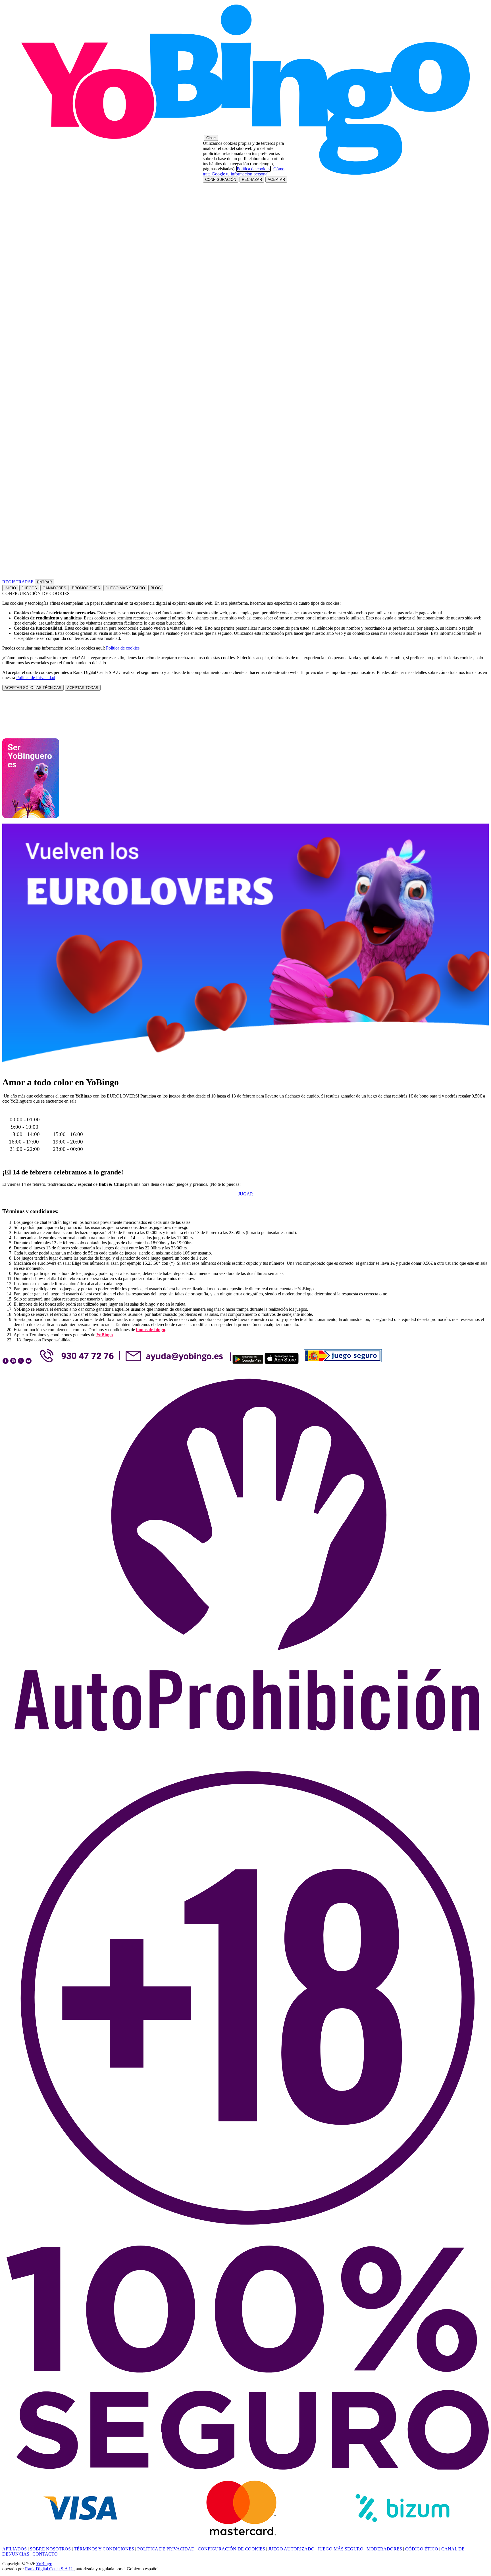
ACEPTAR (276, 180)
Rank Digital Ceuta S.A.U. (49, 2569)
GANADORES (54, 588)
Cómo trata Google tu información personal (244, 171)
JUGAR (246, 1194)
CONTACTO (45, 2554)
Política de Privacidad (36, 677)
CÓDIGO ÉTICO (422, 2549)
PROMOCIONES (86, 588)
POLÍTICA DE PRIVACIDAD (166, 2549)
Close (211, 138)
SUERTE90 (68, 1112)
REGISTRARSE (18, 582)
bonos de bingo (151, 1330)
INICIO (10, 588)
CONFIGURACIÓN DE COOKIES (231, 2549)
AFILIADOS (14, 2549)
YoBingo (105, 1335)
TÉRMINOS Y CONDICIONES (104, 2549)
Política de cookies (123, 648)
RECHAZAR (252, 180)
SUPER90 (25, 1112)
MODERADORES (384, 2549)
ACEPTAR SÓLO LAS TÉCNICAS (33, 688)
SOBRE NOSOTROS (50, 2549)
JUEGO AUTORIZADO (291, 2549)
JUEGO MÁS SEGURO (125, 588)
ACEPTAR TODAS (83, 688)
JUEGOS (29, 588)
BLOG (156, 588)
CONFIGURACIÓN (221, 180)
